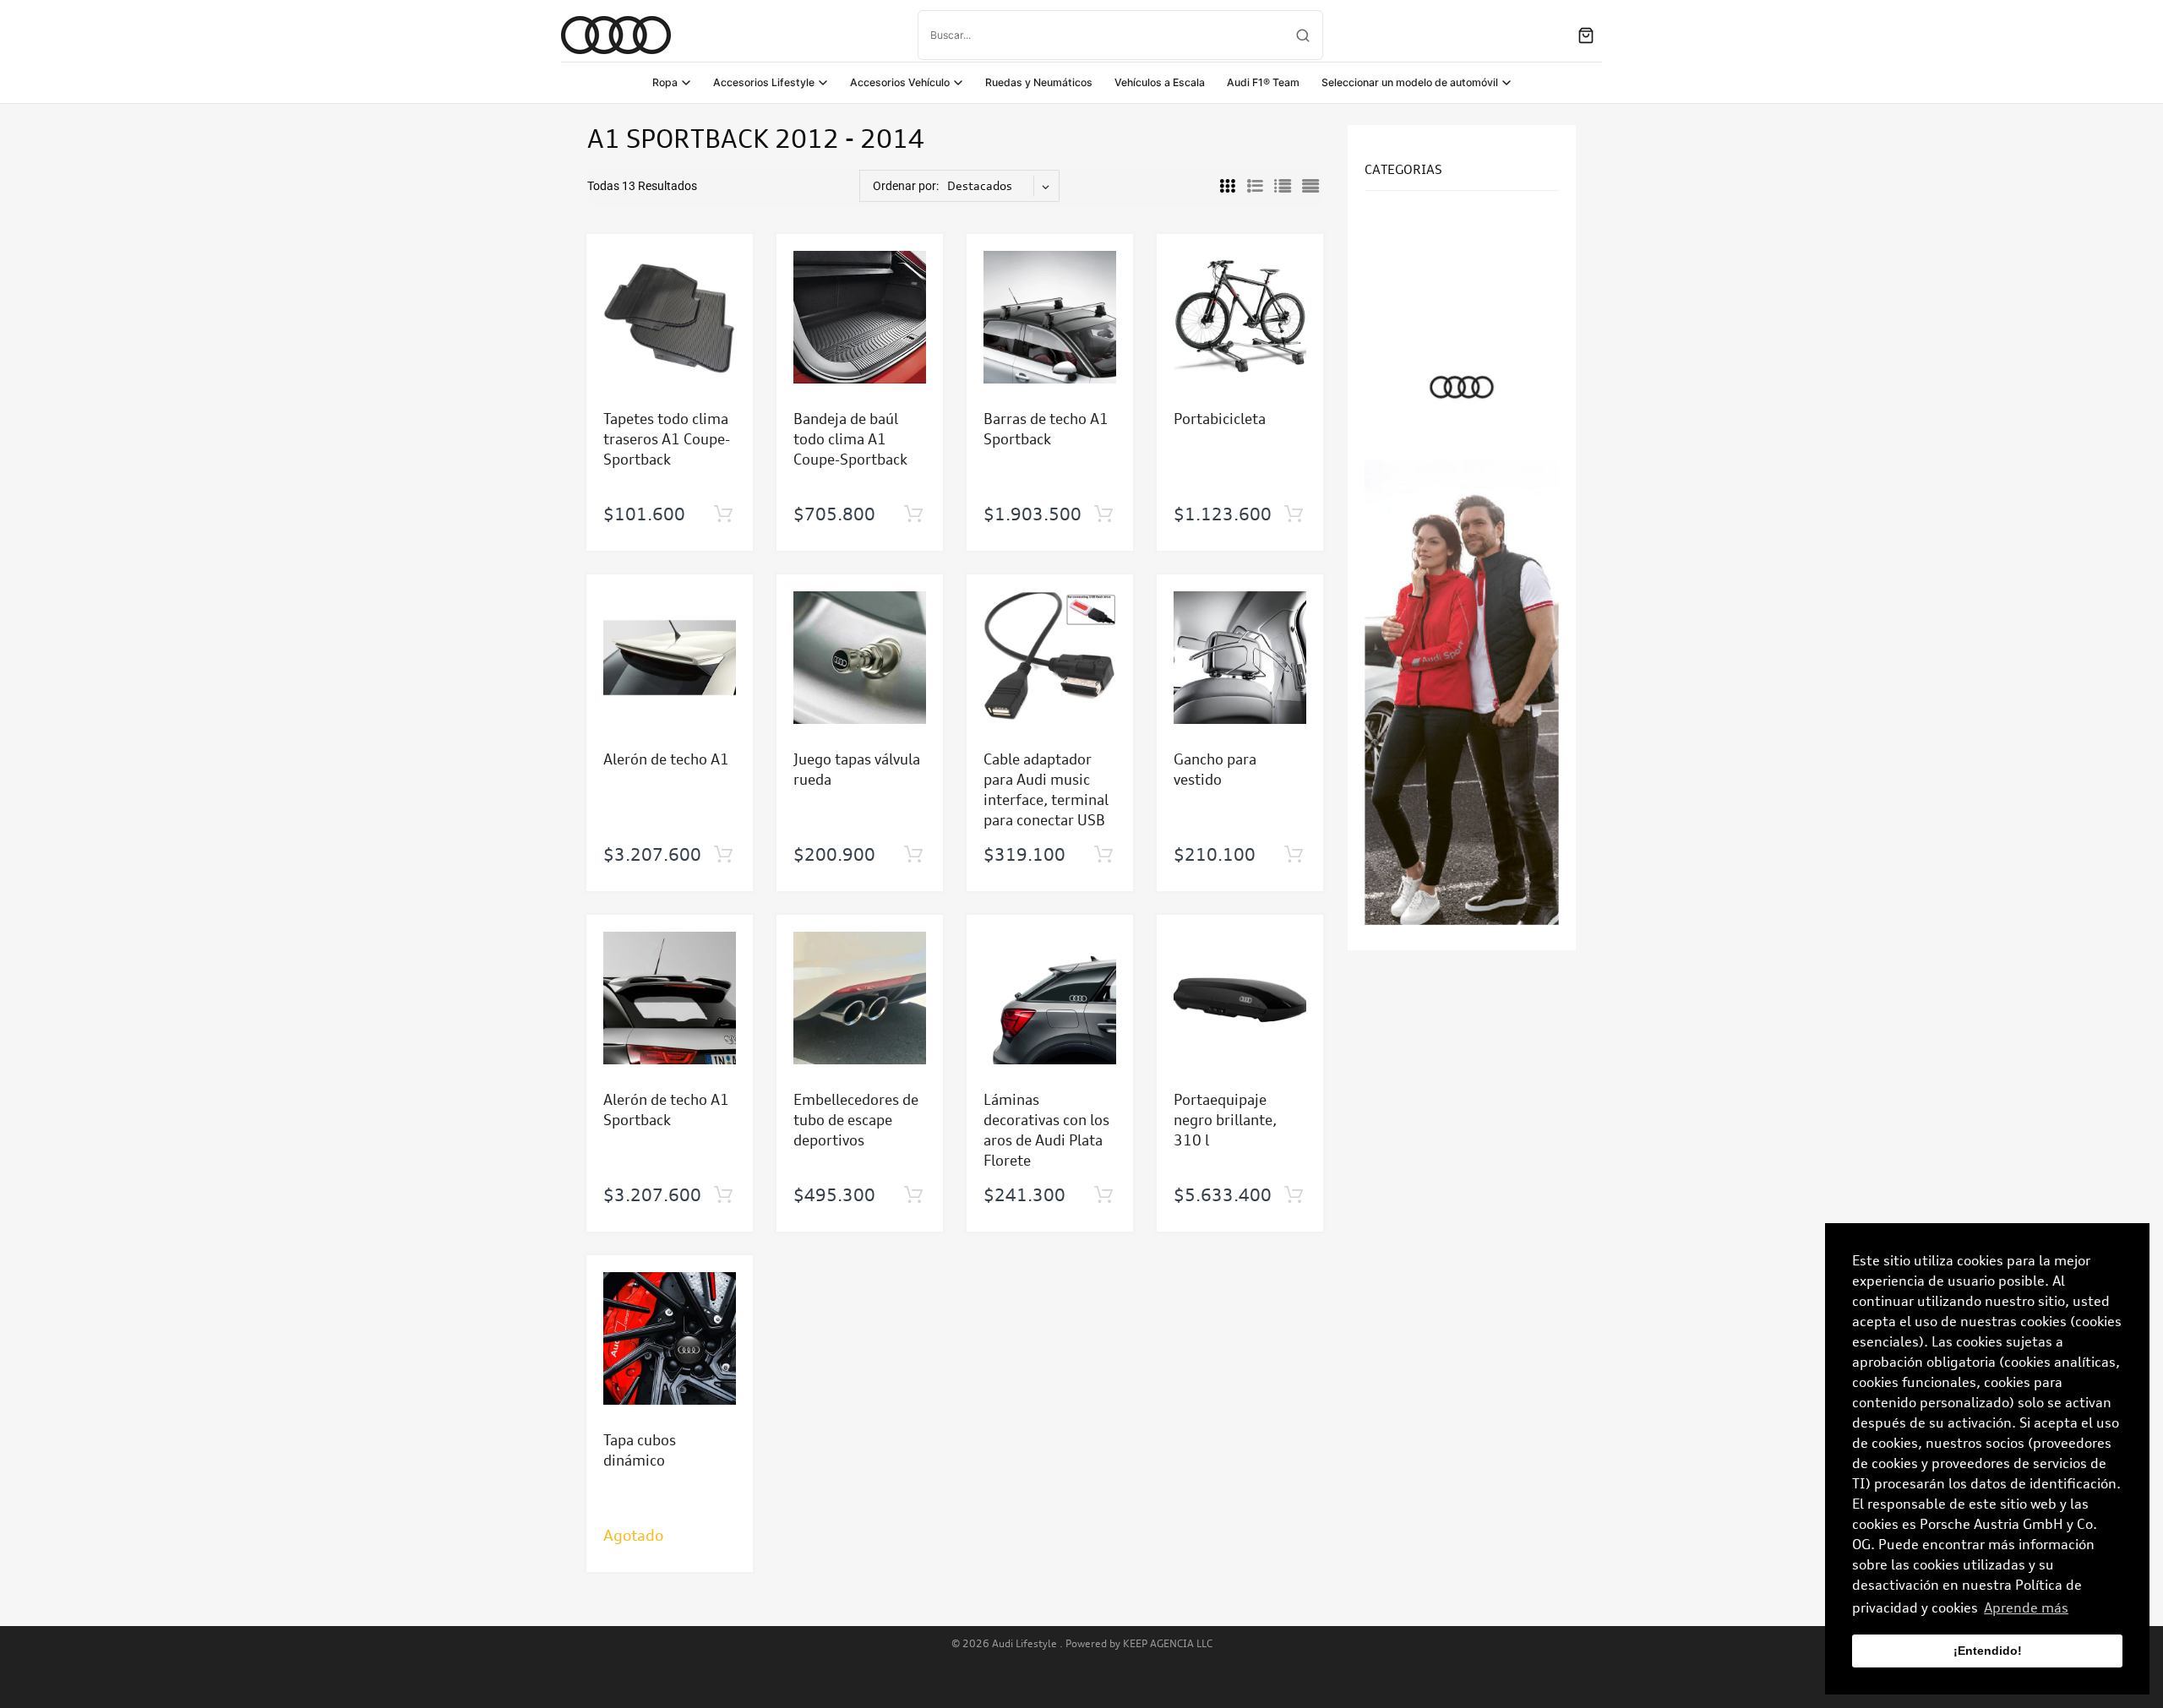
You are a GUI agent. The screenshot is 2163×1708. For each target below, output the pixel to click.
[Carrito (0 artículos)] (1586, 35)
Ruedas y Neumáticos (1039, 82)
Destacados (980, 185)
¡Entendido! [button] (1988, 1651)
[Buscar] (1303, 35)
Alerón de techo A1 (666, 759)
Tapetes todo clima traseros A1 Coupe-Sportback (667, 439)
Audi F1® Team (1263, 82)
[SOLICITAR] (723, 514)
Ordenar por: (906, 186)
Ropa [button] (665, 82)
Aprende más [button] (2026, 1607)
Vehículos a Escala (1160, 82)
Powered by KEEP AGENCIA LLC (1139, 1643)
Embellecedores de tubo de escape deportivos (856, 1120)
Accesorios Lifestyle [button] (764, 82)
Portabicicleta (1220, 419)
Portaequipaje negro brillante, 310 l (1225, 1120)
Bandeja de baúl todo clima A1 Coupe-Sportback (850, 439)
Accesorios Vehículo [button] (900, 82)
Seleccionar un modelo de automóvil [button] (1410, 82)
